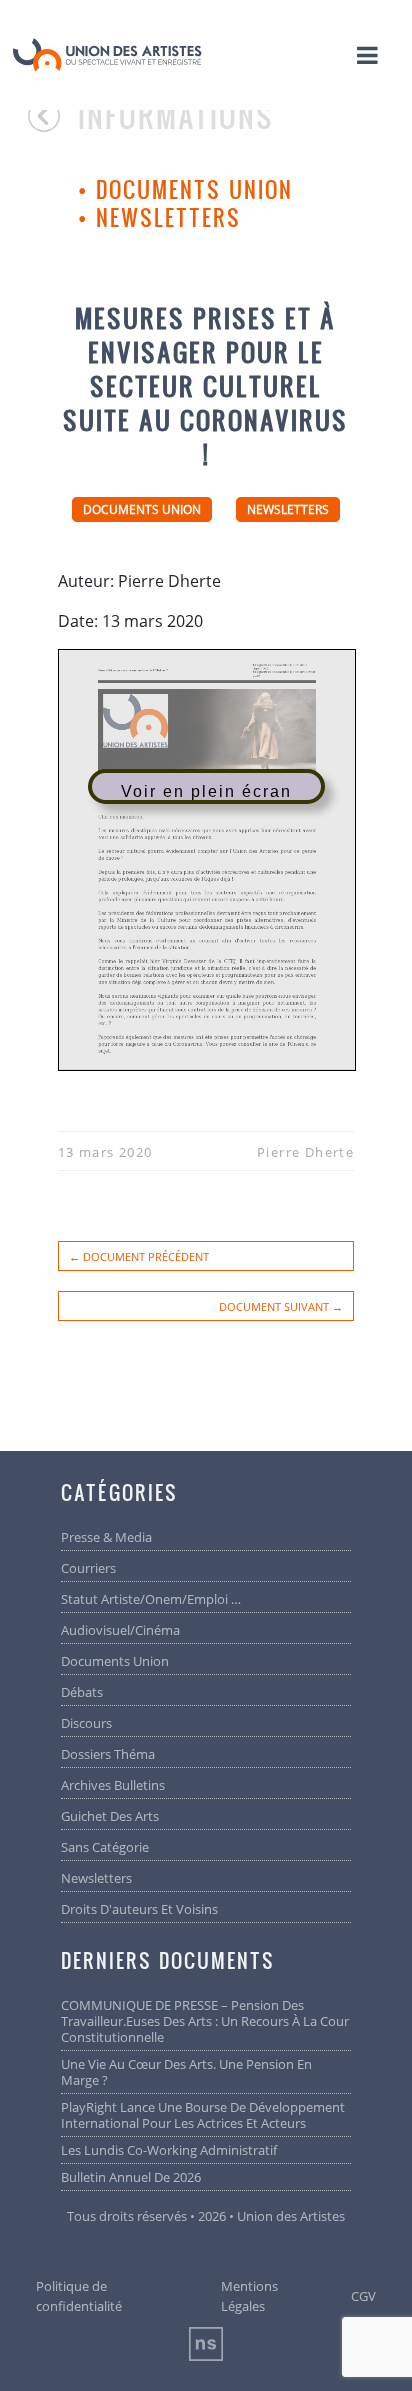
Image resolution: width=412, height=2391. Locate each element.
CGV (363, 2296)
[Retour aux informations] (53, 125)
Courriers (88, 1568)
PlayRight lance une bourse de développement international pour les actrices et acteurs (203, 2115)
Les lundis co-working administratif (169, 2150)
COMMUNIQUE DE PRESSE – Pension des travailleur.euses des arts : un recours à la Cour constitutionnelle (205, 2021)
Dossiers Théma (108, 1754)
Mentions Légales (249, 2296)
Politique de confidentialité (79, 2296)
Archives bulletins (113, 1785)
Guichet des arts (110, 1816)
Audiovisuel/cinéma (120, 1630)
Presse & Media (106, 1537)
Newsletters (168, 217)
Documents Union (194, 189)
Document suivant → (281, 1306)
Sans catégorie (105, 1847)
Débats (82, 1692)
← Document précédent (139, 1256)
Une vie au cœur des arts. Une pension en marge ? (186, 2072)
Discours (86, 1723)
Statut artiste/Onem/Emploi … (151, 1599)
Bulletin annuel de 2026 (131, 2177)
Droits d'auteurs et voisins (139, 1909)
